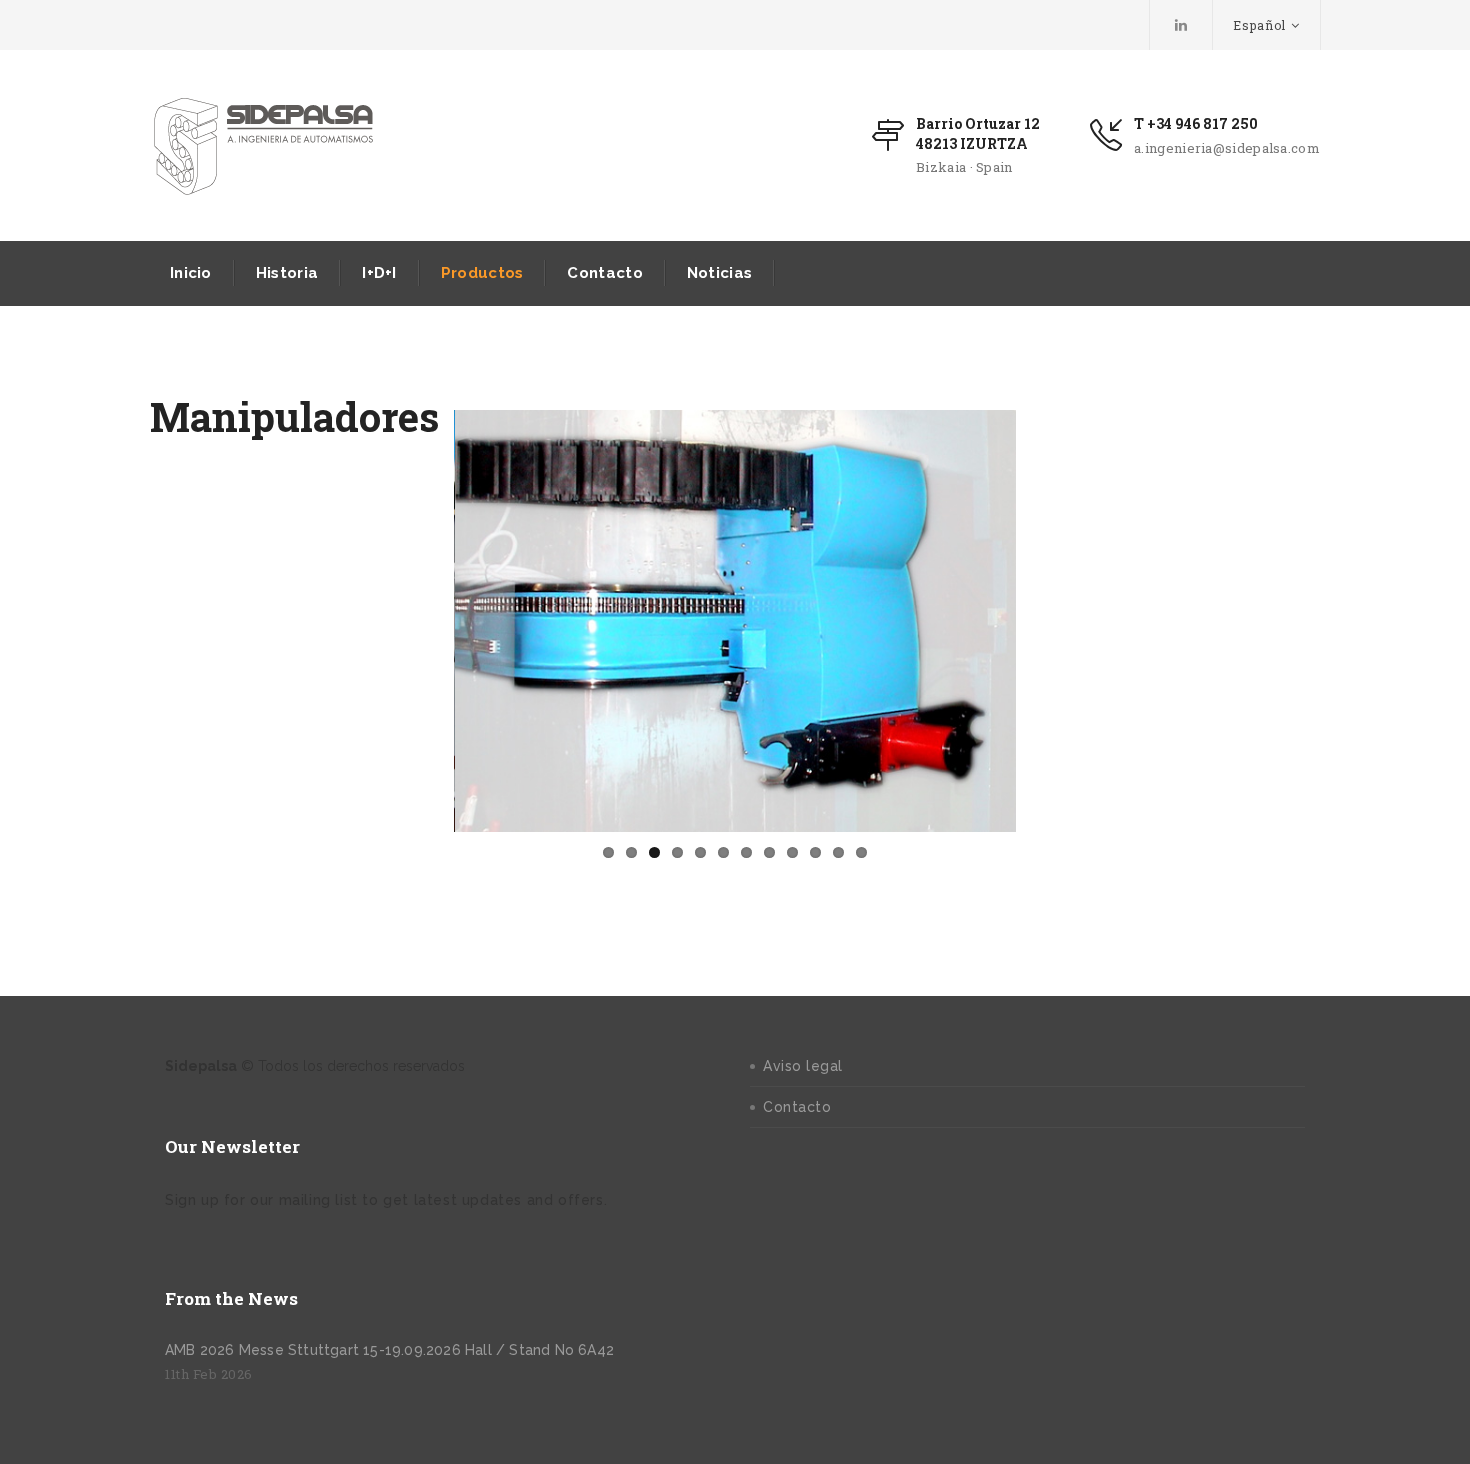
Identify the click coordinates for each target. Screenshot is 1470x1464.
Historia (287, 273)
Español (1259, 25)
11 (838, 852)
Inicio (191, 273)
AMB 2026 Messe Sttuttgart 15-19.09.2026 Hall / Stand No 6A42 (389, 1350)
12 (861, 852)
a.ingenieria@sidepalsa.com (1227, 148)
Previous (424, 621)
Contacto (604, 273)
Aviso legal (803, 1066)
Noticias (719, 273)
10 (815, 852)
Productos (482, 273)
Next (1046, 621)
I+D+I (379, 273)
